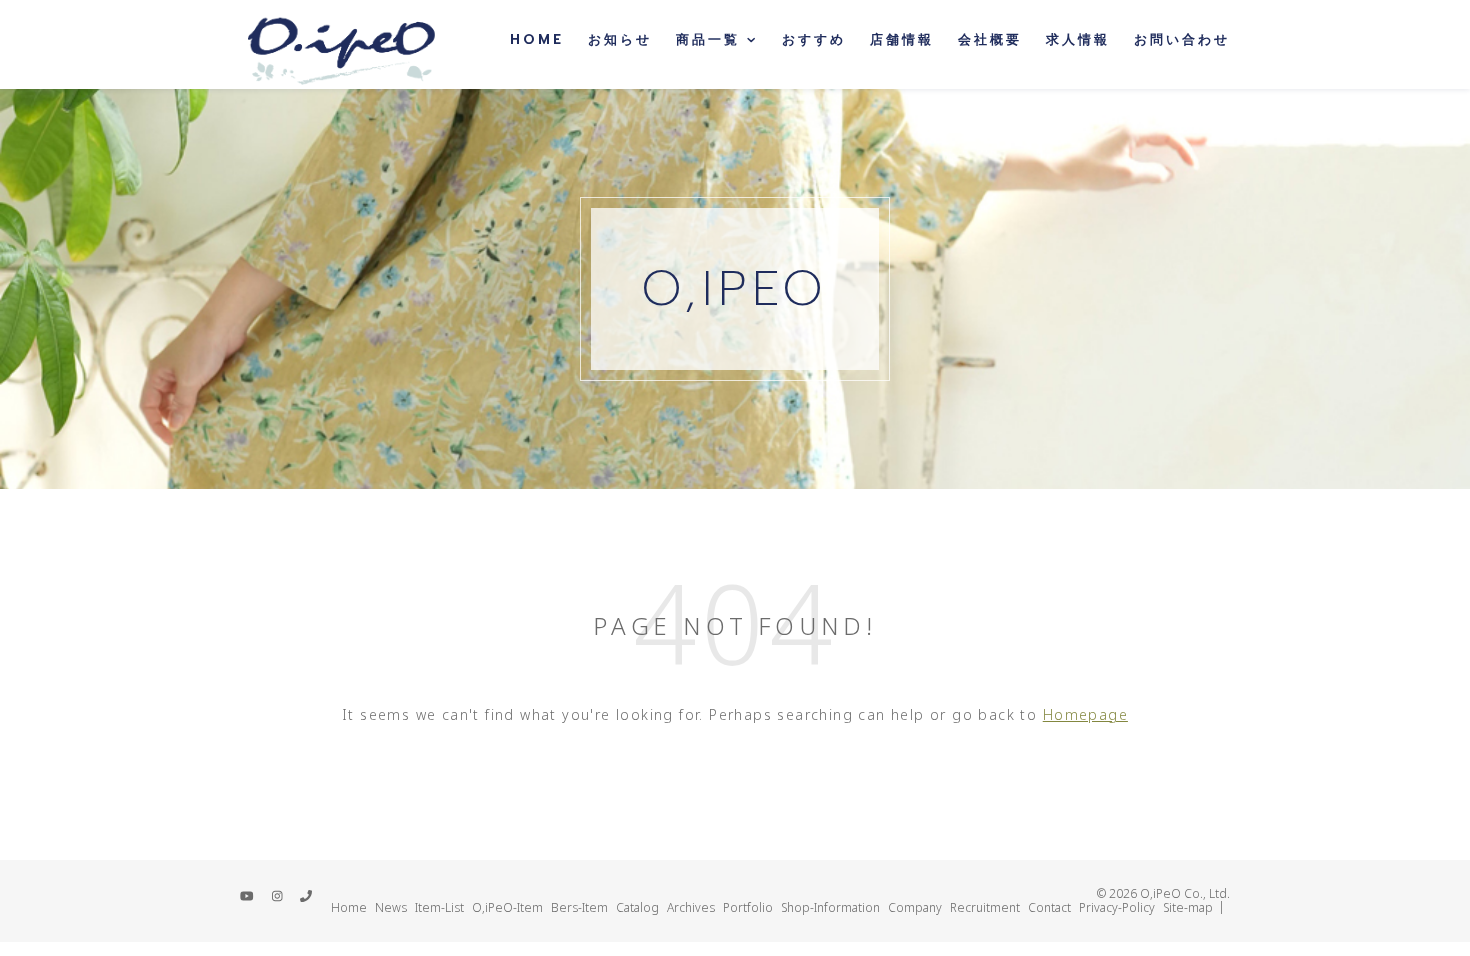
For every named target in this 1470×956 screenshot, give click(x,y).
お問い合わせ (1182, 39)
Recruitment (985, 907)
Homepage (1085, 714)
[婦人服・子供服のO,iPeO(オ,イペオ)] (340, 44)
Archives (691, 907)
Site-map (1188, 907)
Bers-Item (579, 907)
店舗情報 (902, 39)
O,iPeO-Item (507, 907)
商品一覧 (708, 39)
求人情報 (1078, 39)
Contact (1049, 907)
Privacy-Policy (1117, 907)
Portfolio (748, 907)
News (391, 907)
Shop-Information (830, 907)
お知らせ (620, 39)
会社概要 (990, 39)
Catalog (637, 907)
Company (915, 907)
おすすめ (814, 39)
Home (537, 39)
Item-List (439, 907)
